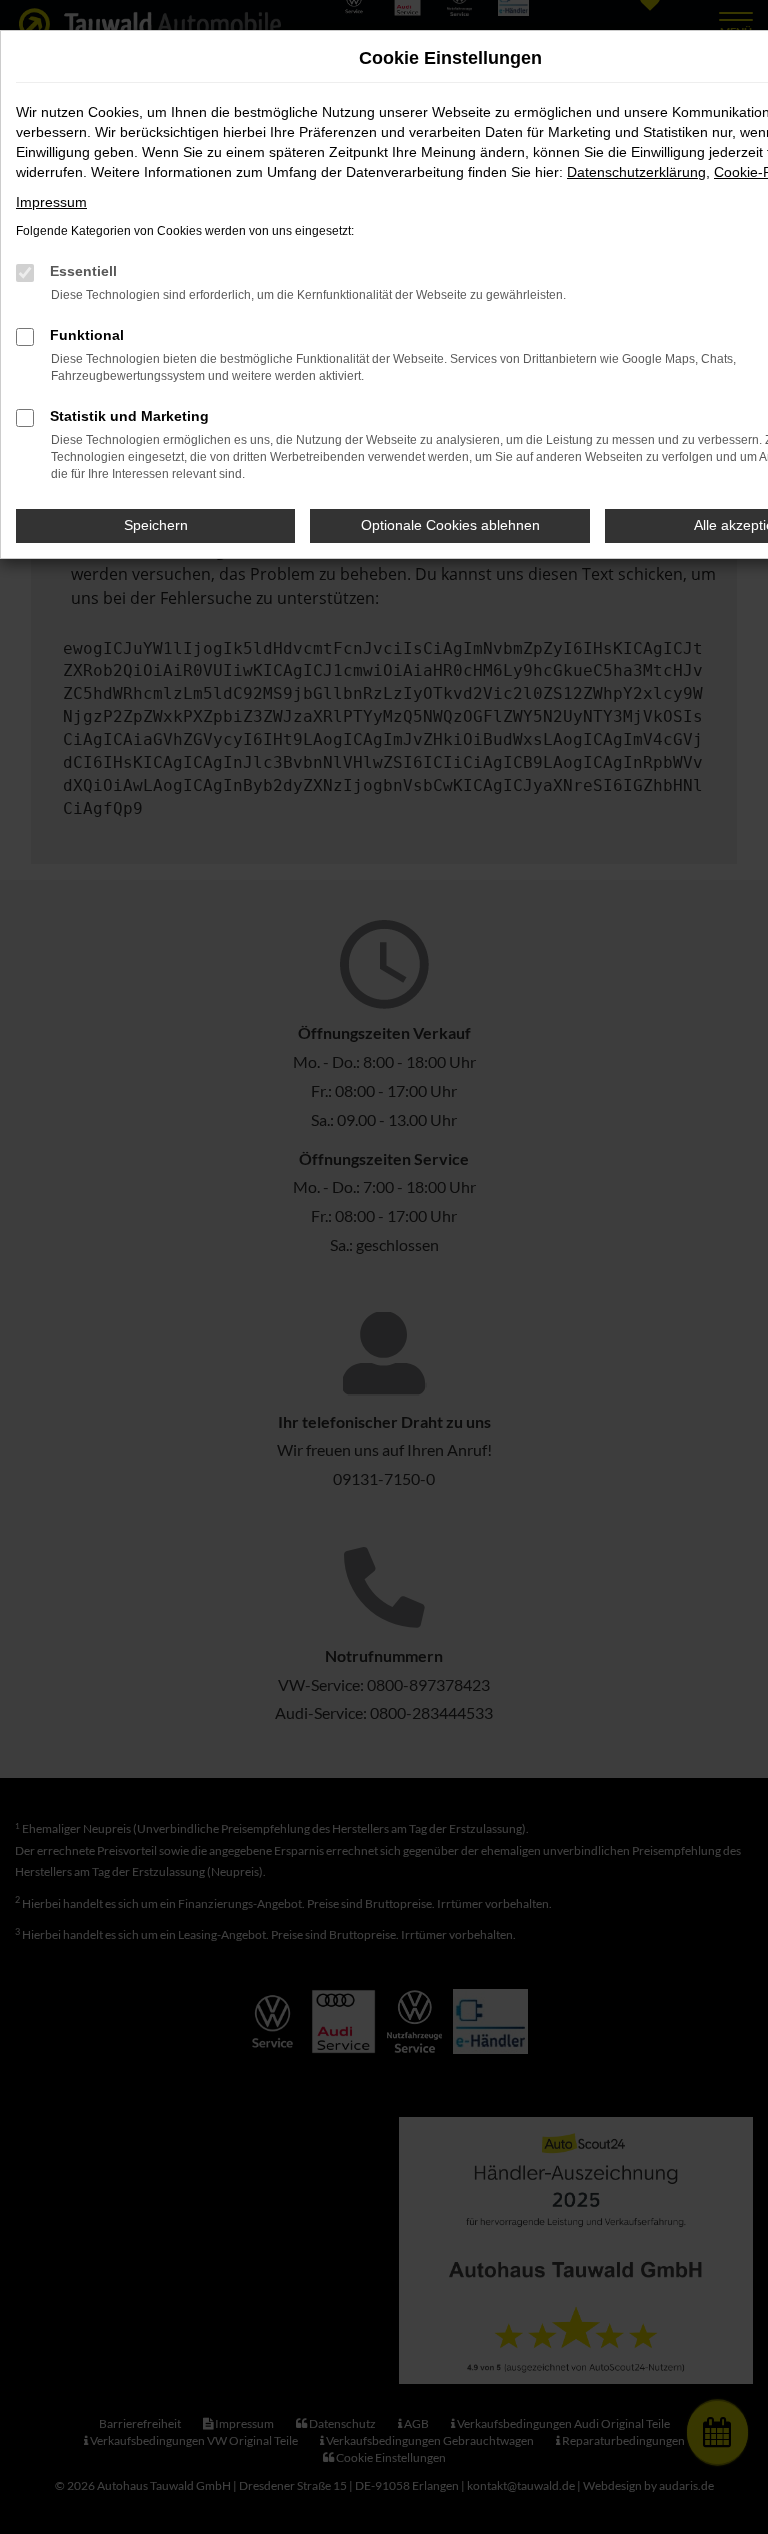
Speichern (156, 525)
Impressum (51, 202)
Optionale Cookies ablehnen (450, 525)
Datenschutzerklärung (636, 172)
